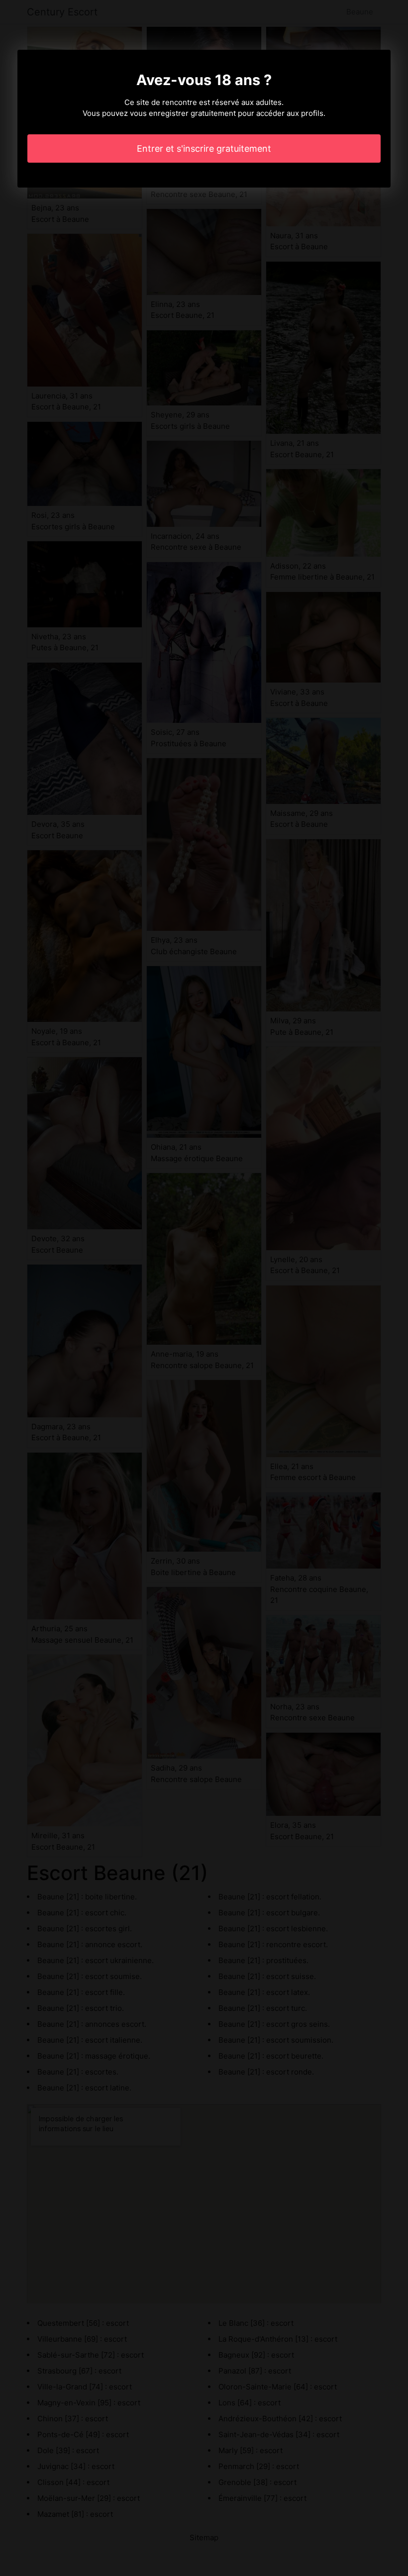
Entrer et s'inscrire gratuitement (204, 149)
